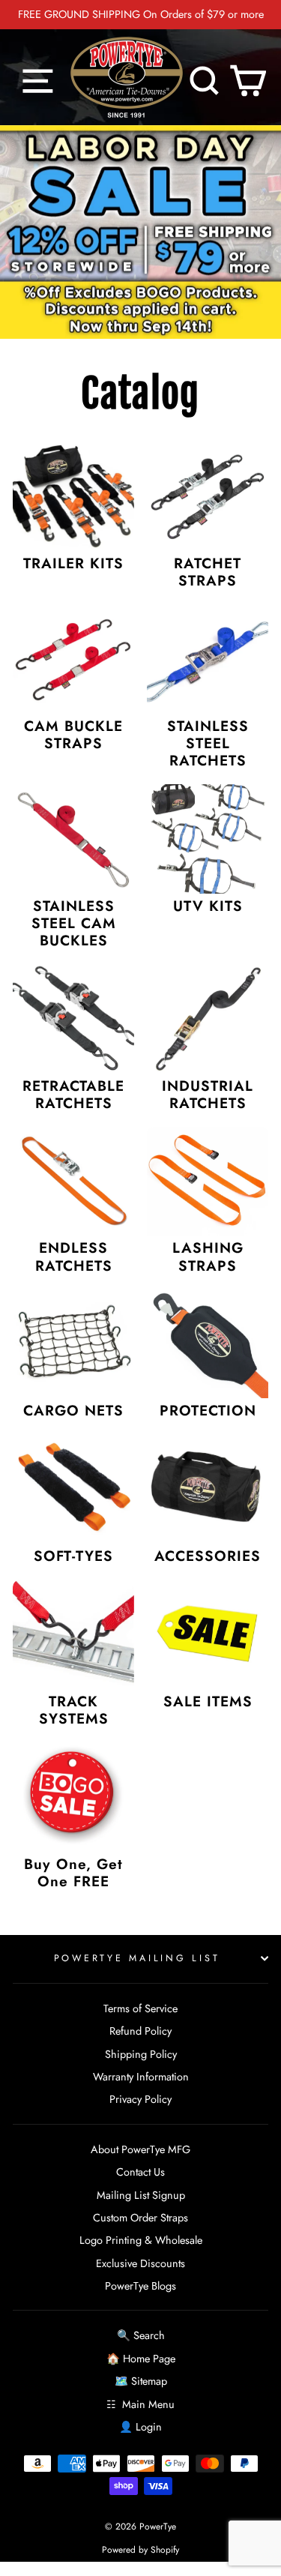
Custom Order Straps (140, 2218)
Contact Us (140, 2172)
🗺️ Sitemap (141, 2381)
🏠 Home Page (141, 2359)
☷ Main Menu (140, 2404)
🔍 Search (141, 2335)
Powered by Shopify (140, 2550)
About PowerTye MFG (140, 2149)
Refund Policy (140, 2031)
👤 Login (140, 2427)
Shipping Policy (141, 2054)
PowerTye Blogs (140, 2286)
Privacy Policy (140, 2099)
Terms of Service (140, 2008)
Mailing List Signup (141, 2195)
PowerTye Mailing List (137, 1958)
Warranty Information (141, 2077)
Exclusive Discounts (140, 2263)
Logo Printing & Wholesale (141, 2240)
